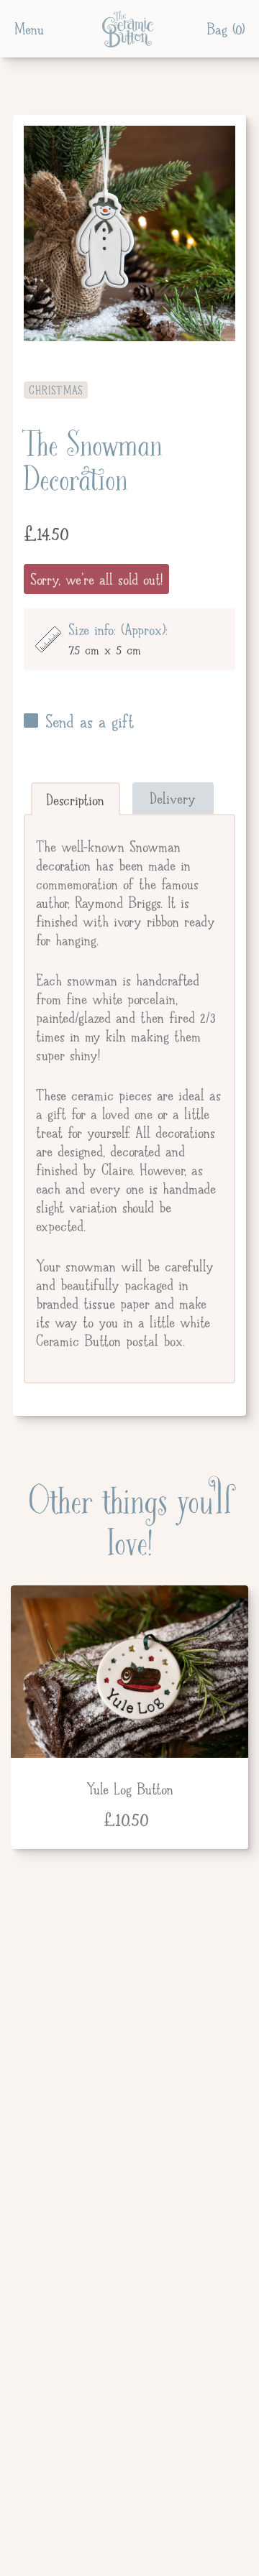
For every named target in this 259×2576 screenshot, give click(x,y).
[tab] (76, 799)
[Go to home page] (126, 29)
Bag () (226, 29)
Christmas (56, 390)
